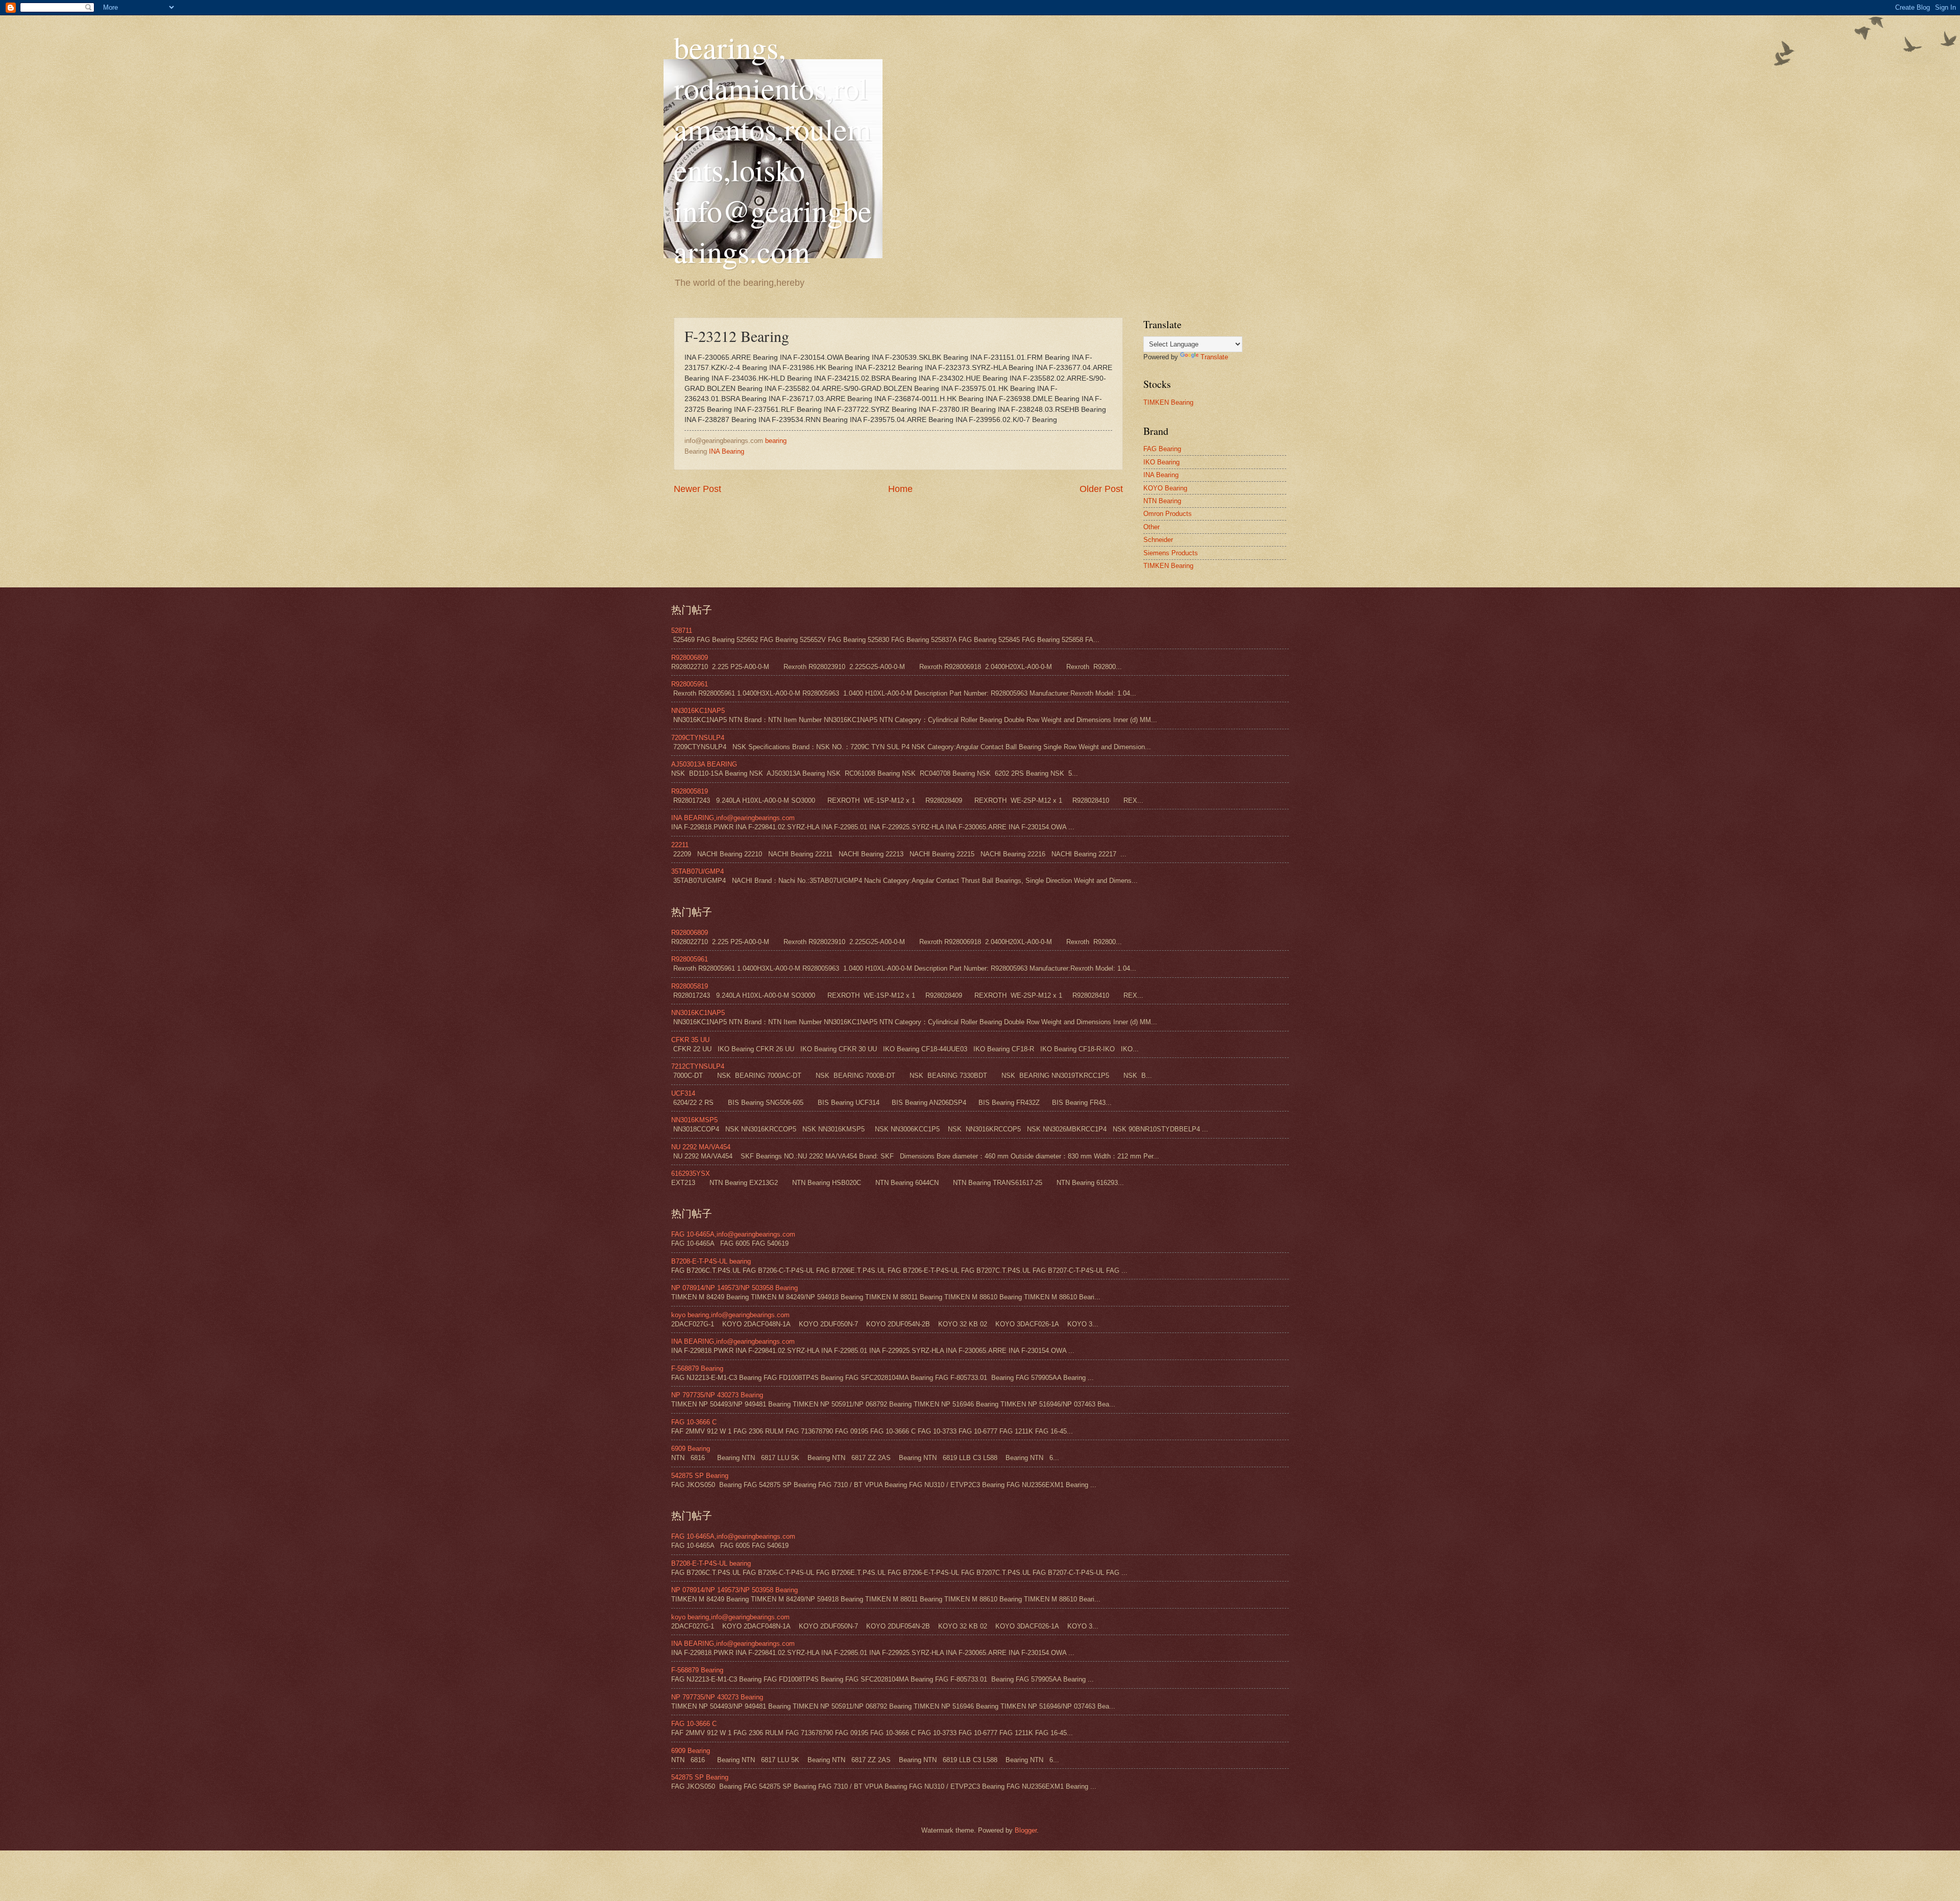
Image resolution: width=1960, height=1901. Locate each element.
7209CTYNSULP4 (698, 738)
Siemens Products (1171, 553)
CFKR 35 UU (690, 1040)
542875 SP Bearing (700, 1476)
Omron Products (1168, 514)
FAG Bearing (1162, 449)
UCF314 (683, 1093)
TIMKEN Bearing (1168, 402)
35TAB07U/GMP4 (697, 871)
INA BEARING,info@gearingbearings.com (733, 818)
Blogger (1026, 1830)
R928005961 (690, 684)
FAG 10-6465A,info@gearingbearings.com (733, 1234)
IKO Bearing (1161, 462)
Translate (1214, 357)
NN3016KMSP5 (694, 1120)
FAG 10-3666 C (694, 1422)
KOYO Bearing (1165, 488)
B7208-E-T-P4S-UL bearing (711, 1261)
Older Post (1101, 489)
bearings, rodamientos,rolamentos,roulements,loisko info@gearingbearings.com (773, 149)
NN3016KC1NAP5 (698, 711)
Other (1151, 527)
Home (900, 489)
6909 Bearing (691, 1449)
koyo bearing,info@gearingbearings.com (730, 1315)
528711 (682, 631)
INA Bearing (727, 451)
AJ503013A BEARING (704, 764)
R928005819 (690, 791)
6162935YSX (691, 1174)
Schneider (1158, 540)
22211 (680, 845)
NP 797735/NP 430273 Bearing (717, 1395)
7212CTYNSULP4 (698, 1066)
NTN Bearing (1162, 501)
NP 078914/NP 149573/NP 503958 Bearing (734, 1288)
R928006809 (690, 658)
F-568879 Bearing (697, 1368)
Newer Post (697, 489)
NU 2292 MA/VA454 (701, 1147)
